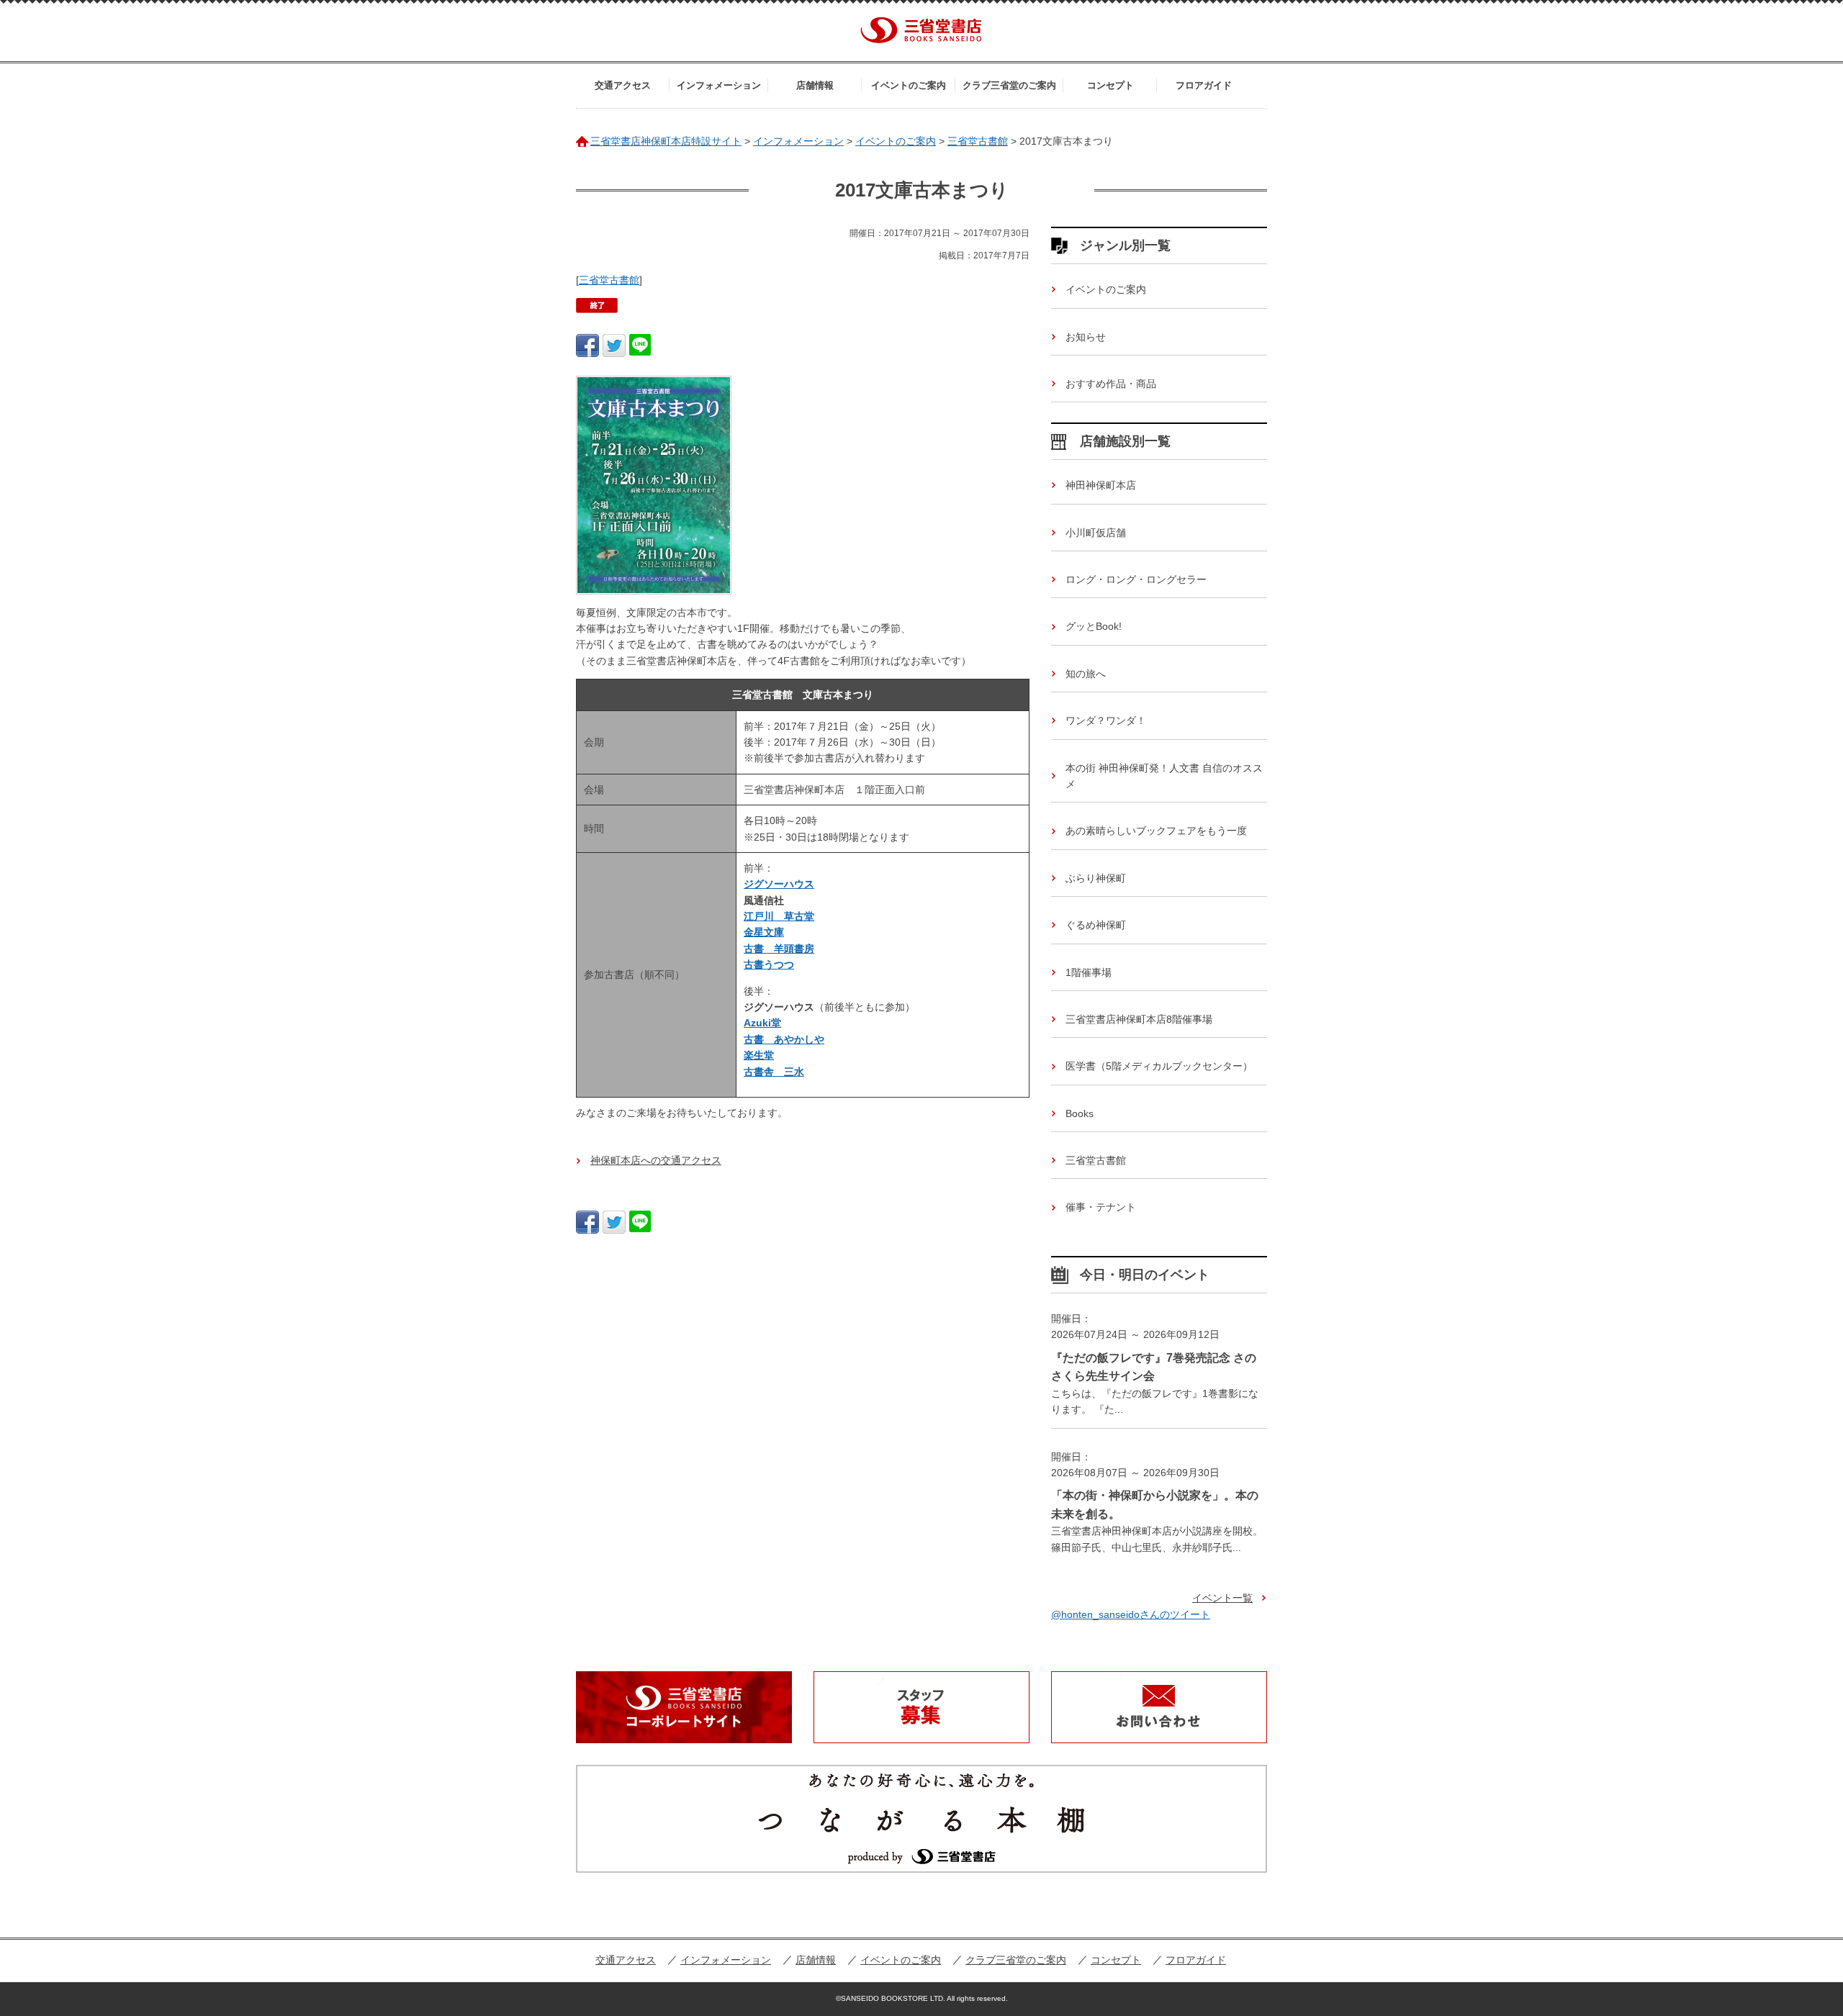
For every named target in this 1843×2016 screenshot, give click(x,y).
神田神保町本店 (1101, 485)
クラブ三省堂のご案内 (1009, 85)
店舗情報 (815, 85)
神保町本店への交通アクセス (656, 1160)
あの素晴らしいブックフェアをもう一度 (1156, 831)
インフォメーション (719, 85)
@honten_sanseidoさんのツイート (1131, 1614)
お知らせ (1086, 337)
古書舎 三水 (774, 1072)
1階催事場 (1089, 972)
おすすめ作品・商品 (1111, 384)
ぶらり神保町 (1096, 878)
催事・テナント (1101, 1207)
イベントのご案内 (909, 85)
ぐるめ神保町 (1096, 925)
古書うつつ (769, 964)
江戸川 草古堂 (779, 916)
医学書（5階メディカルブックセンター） (1159, 1066)
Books (1080, 1113)
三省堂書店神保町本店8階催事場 (1139, 1019)
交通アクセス (623, 85)
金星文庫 (764, 932)
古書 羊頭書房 (779, 949)
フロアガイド (1204, 85)
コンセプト (1110, 85)
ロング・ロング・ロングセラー (1136, 579)
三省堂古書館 (609, 280)
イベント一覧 (1222, 1598)
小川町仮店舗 (1096, 533)
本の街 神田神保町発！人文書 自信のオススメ (1164, 776)
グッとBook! (1094, 626)
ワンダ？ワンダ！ (1106, 720)
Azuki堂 (762, 1023)
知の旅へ (1086, 674)
